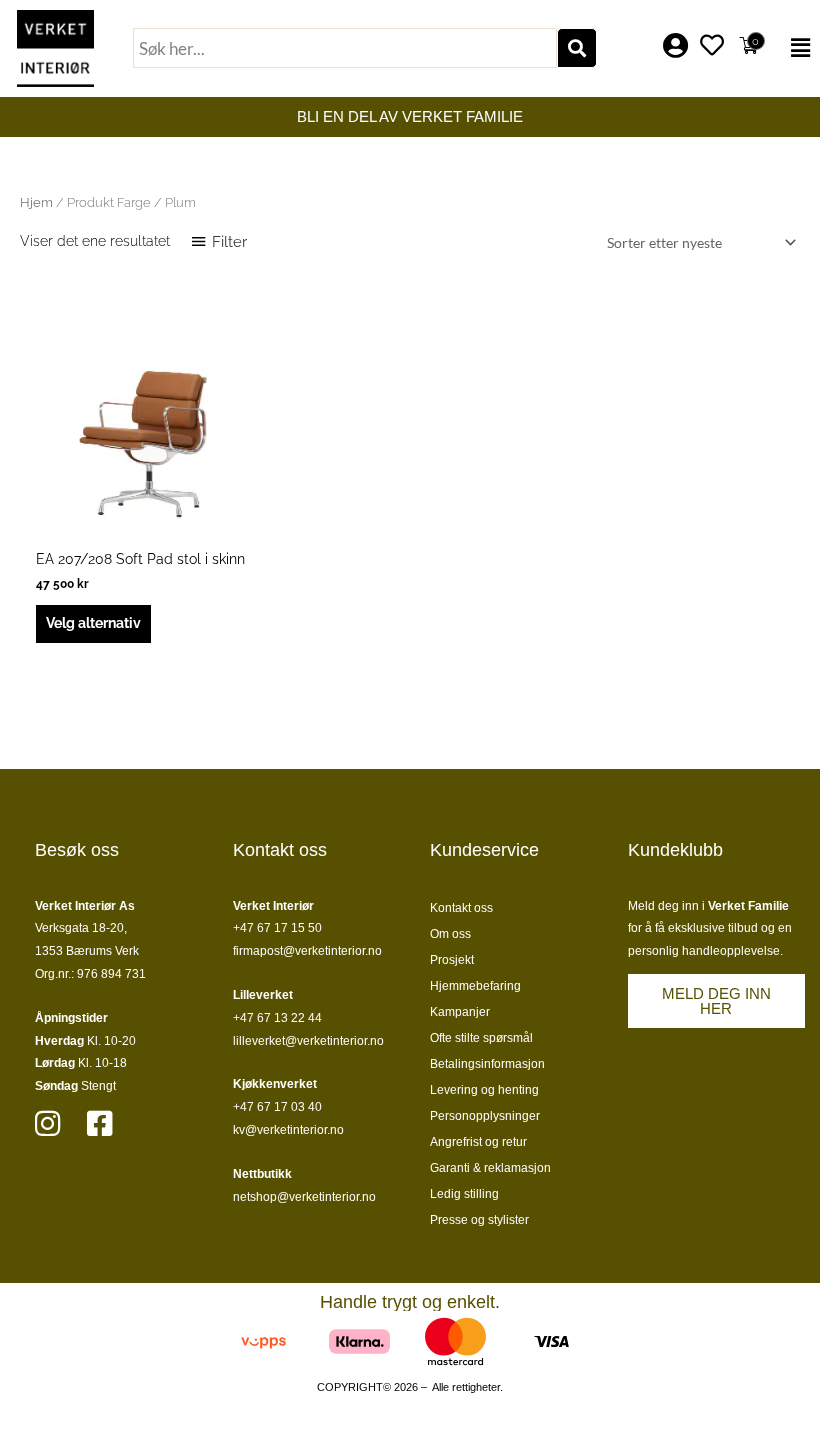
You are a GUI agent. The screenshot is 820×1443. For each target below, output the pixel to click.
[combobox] (345, 48)
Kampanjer (460, 1012)
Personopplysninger (485, 1116)
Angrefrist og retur (478, 1142)
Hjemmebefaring (475, 986)
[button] (795, 48)
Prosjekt (452, 960)
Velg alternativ (93, 623)
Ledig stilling (464, 1194)
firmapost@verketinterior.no (307, 951)
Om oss (450, 934)
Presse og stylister (479, 1220)
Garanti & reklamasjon (490, 1168)
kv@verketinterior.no (288, 1130)
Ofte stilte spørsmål (481, 1038)
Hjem (36, 202)
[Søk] (577, 48)
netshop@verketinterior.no (304, 1197)
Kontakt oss (461, 908)
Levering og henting (484, 1090)
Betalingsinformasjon (487, 1064)
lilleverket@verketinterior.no (308, 1041)
